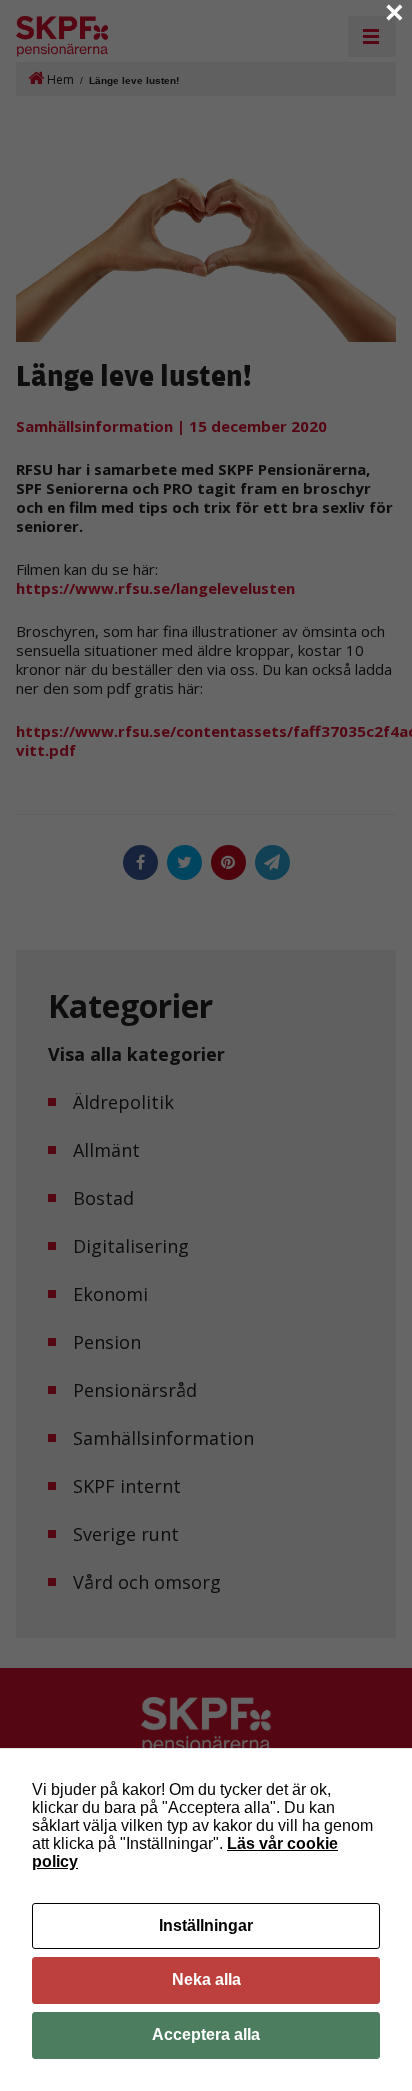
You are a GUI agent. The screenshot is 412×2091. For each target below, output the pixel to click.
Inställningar (206, 1925)
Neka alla (206, 1979)
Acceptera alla (206, 2034)
